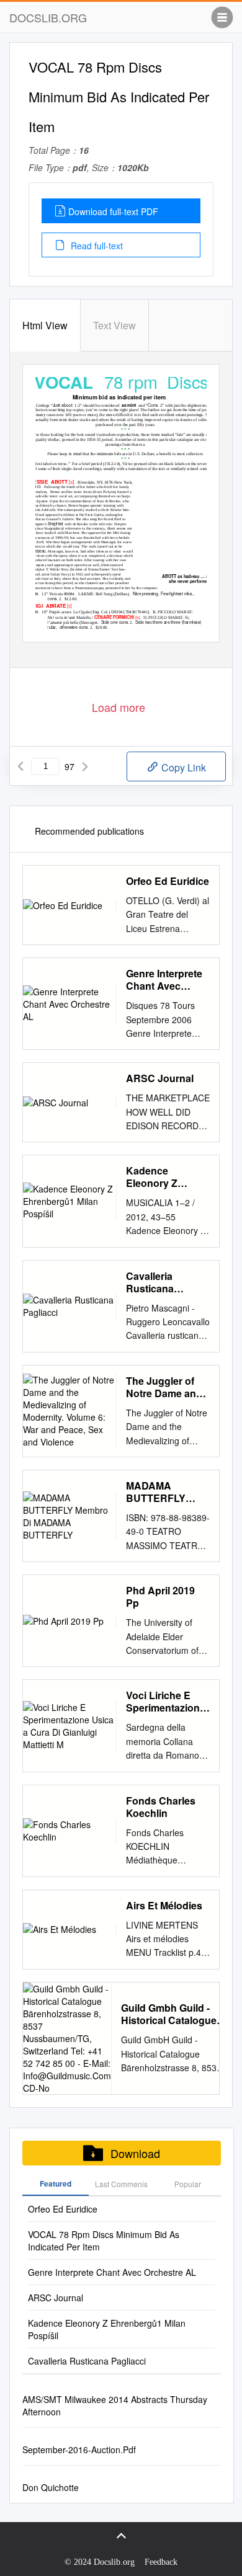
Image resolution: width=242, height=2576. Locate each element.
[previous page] (20, 766)
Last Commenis (121, 2184)
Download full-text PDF (113, 211)
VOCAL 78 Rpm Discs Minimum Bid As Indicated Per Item (104, 2241)
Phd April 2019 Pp (160, 1597)
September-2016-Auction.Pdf (79, 2449)
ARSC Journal (160, 1078)
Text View (114, 325)
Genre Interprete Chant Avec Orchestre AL (164, 980)
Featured (56, 2183)
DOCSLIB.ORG (48, 17)
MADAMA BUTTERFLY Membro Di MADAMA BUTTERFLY (156, 1492)
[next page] (85, 766)
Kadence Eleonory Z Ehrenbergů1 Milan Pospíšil (159, 1177)
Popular (188, 2184)
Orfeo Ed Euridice (168, 881)
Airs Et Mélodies (164, 1906)
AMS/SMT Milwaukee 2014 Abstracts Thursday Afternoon (115, 2405)
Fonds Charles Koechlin (161, 1807)
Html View (45, 325)
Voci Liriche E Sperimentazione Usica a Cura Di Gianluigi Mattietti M (166, 1702)
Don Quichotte (51, 2487)
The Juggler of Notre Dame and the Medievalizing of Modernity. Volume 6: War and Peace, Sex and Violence (167, 1387)
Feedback (161, 2562)
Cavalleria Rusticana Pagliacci (150, 1282)
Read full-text (96, 246)
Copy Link (182, 767)
